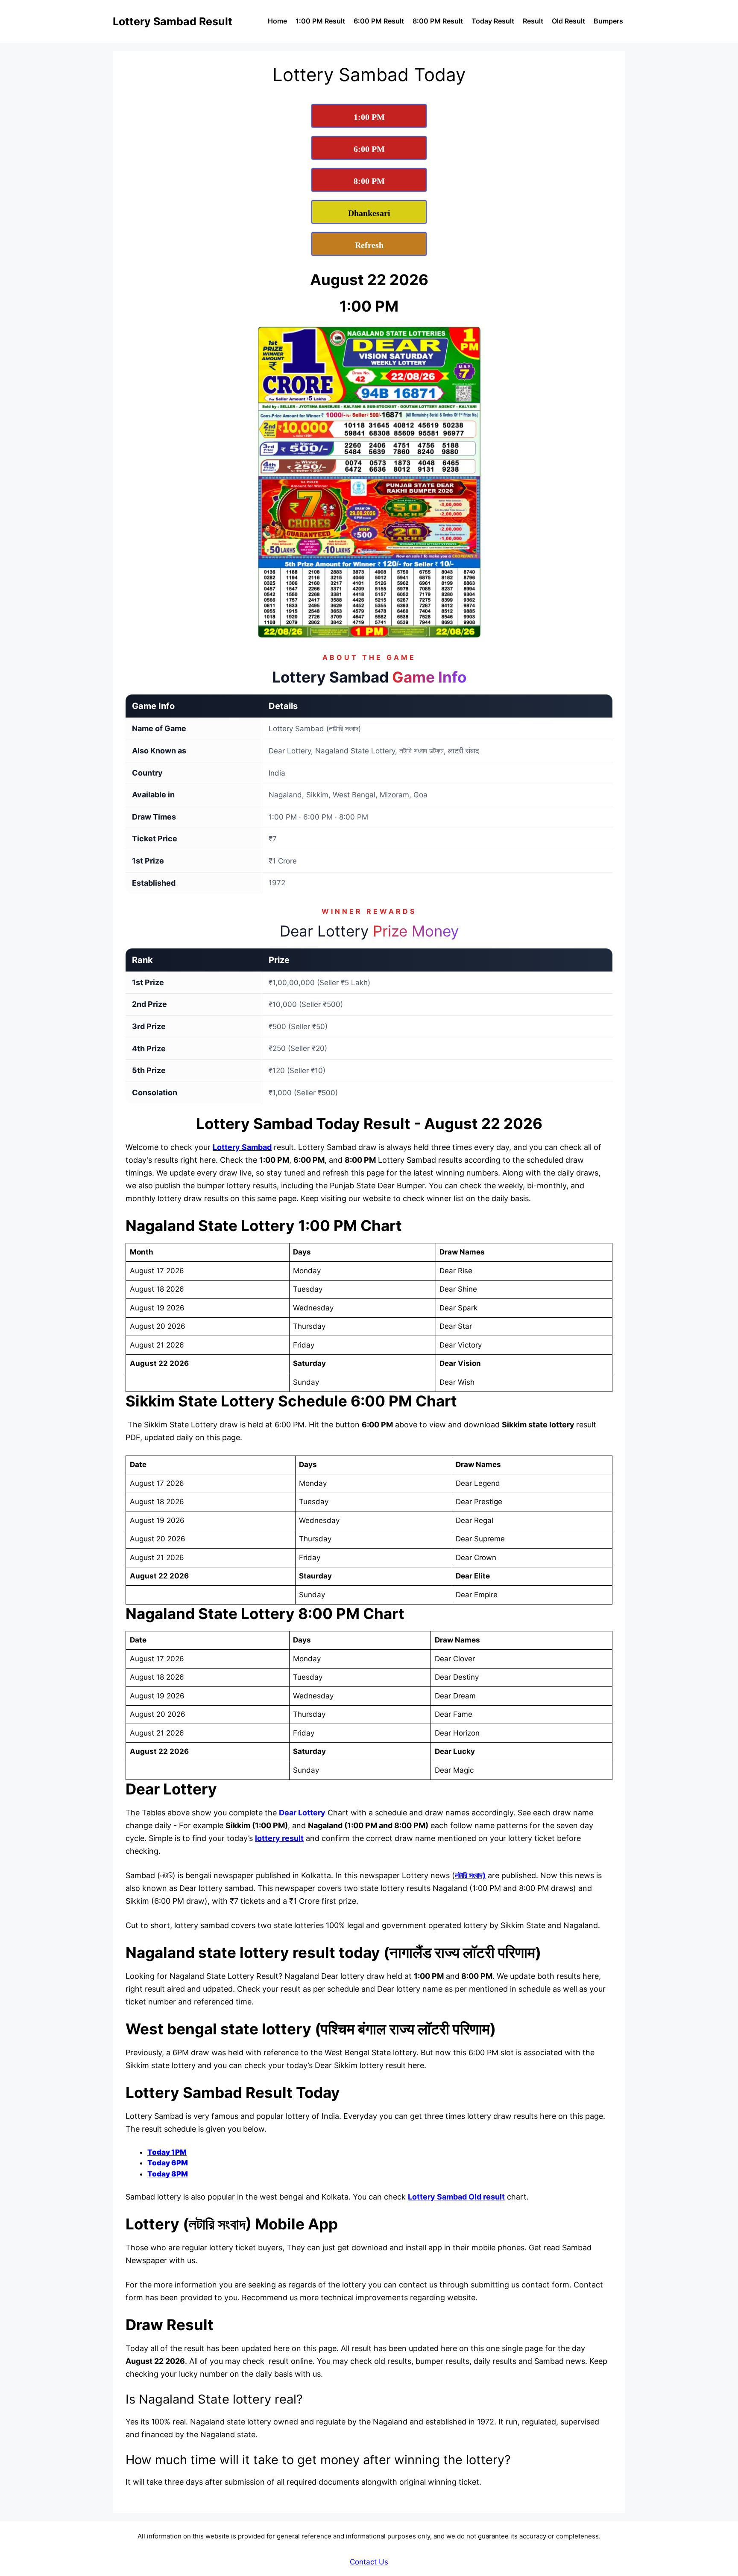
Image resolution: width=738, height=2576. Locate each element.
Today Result (493, 21)
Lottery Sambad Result (173, 21)
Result (533, 21)
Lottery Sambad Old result (456, 2197)
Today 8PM (168, 2174)
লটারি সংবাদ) (470, 1875)
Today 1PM (167, 2152)
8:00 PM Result (438, 21)
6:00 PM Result (379, 21)
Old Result (568, 21)
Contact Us (369, 2562)
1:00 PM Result (320, 21)
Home (277, 21)
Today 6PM (168, 2163)
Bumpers (608, 21)
